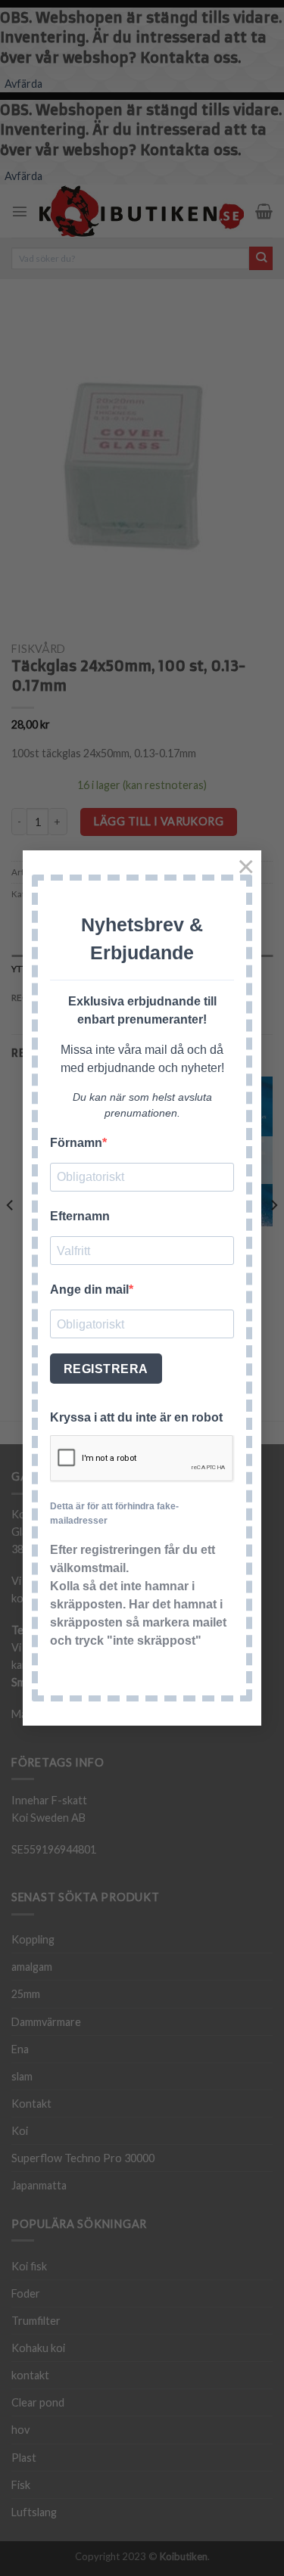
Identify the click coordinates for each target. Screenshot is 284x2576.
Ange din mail (89, 1290)
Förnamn (76, 1143)
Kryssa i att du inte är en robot (136, 1417)
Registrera (106, 1369)
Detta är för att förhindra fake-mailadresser (114, 1513)
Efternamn (80, 1216)
